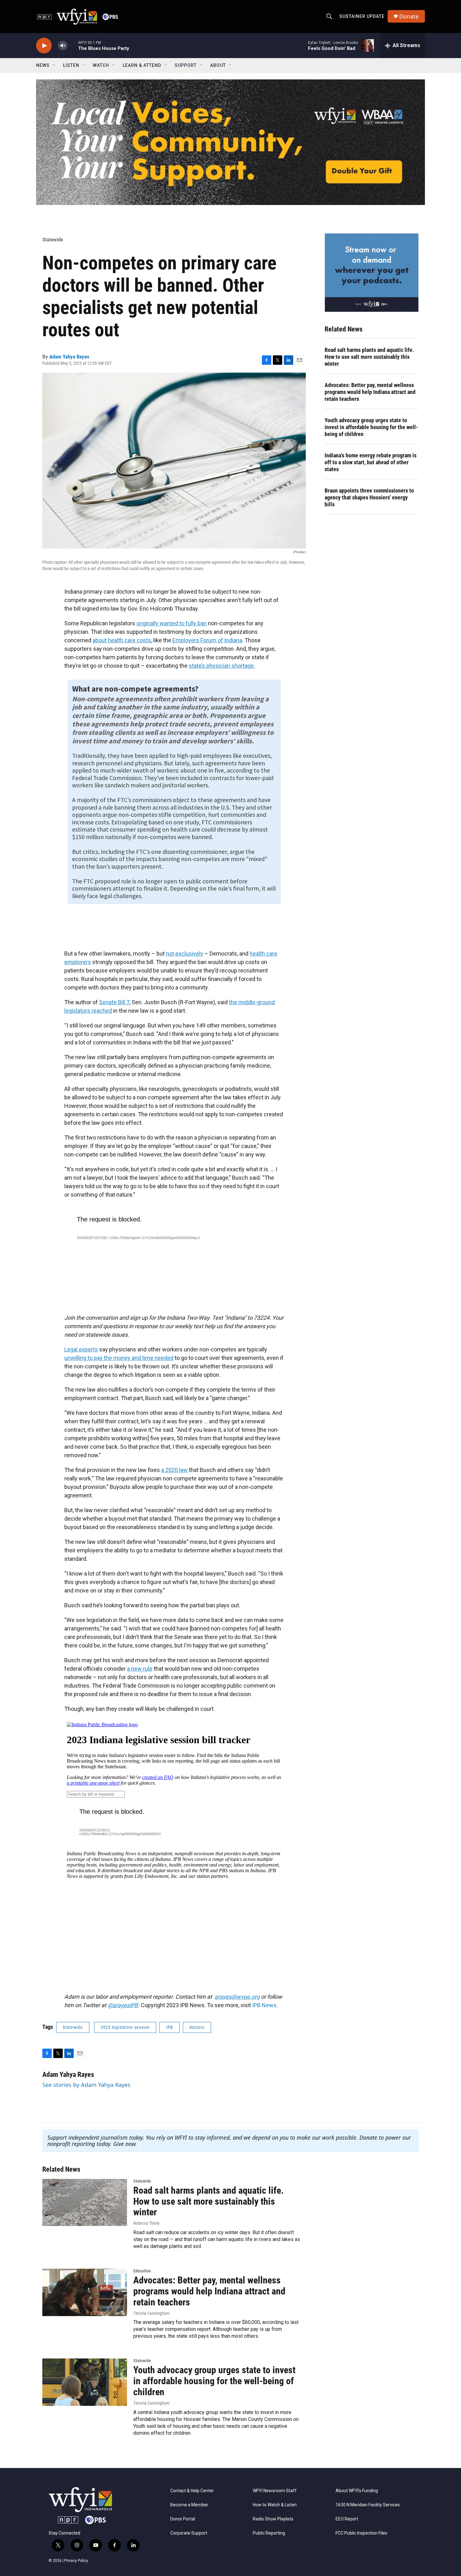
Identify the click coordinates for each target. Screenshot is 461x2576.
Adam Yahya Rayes (69, 357)
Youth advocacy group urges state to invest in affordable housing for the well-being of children (371, 427)
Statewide (53, 240)
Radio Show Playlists (273, 2519)
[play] (44, 46)
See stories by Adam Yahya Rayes (86, 2085)
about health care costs (122, 640)
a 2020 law (174, 1470)
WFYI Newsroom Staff (275, 2491)
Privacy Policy (76, 2561)
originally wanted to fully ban (172, 623)
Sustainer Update (362, 16)
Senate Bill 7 (114, 1002)
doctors (197, 2027)
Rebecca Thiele (146, 2223)
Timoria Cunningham (151, 2313)
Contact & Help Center (192, 2491)
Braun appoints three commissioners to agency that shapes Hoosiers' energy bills (369, 497)
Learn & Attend (142, 65)
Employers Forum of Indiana (207, 640)
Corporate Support (189, 2533)
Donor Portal (183, 2519)
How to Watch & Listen (275, 2505)
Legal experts (81, 1349)
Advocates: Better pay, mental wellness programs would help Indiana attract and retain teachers (370, 392)
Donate (409, 16)
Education (142, 2271)
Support (186, 65)
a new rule (140, 1669)
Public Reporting (269, 2533)
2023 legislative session (125, 2027)
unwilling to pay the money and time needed (119, 1358)
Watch (101, 65)
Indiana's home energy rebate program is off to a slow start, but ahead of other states (371, 462)
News (43, 65)
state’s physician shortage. (222, 666)
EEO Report (347, 2519)
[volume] (63, 46)
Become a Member (189, 2505)
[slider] (73, 45)
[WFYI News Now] (372, 272)
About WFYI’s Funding (357, 2491)
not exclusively (185, 954)
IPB (170, 2027)
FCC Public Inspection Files (361, 2533)
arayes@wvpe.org (237, 1997)
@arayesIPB (123, 2005)
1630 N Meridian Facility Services (368, 2505)
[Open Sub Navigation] (54, 65)
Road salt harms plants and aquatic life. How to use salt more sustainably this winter (369, 357)
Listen (71, 65)
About (218, 65)
